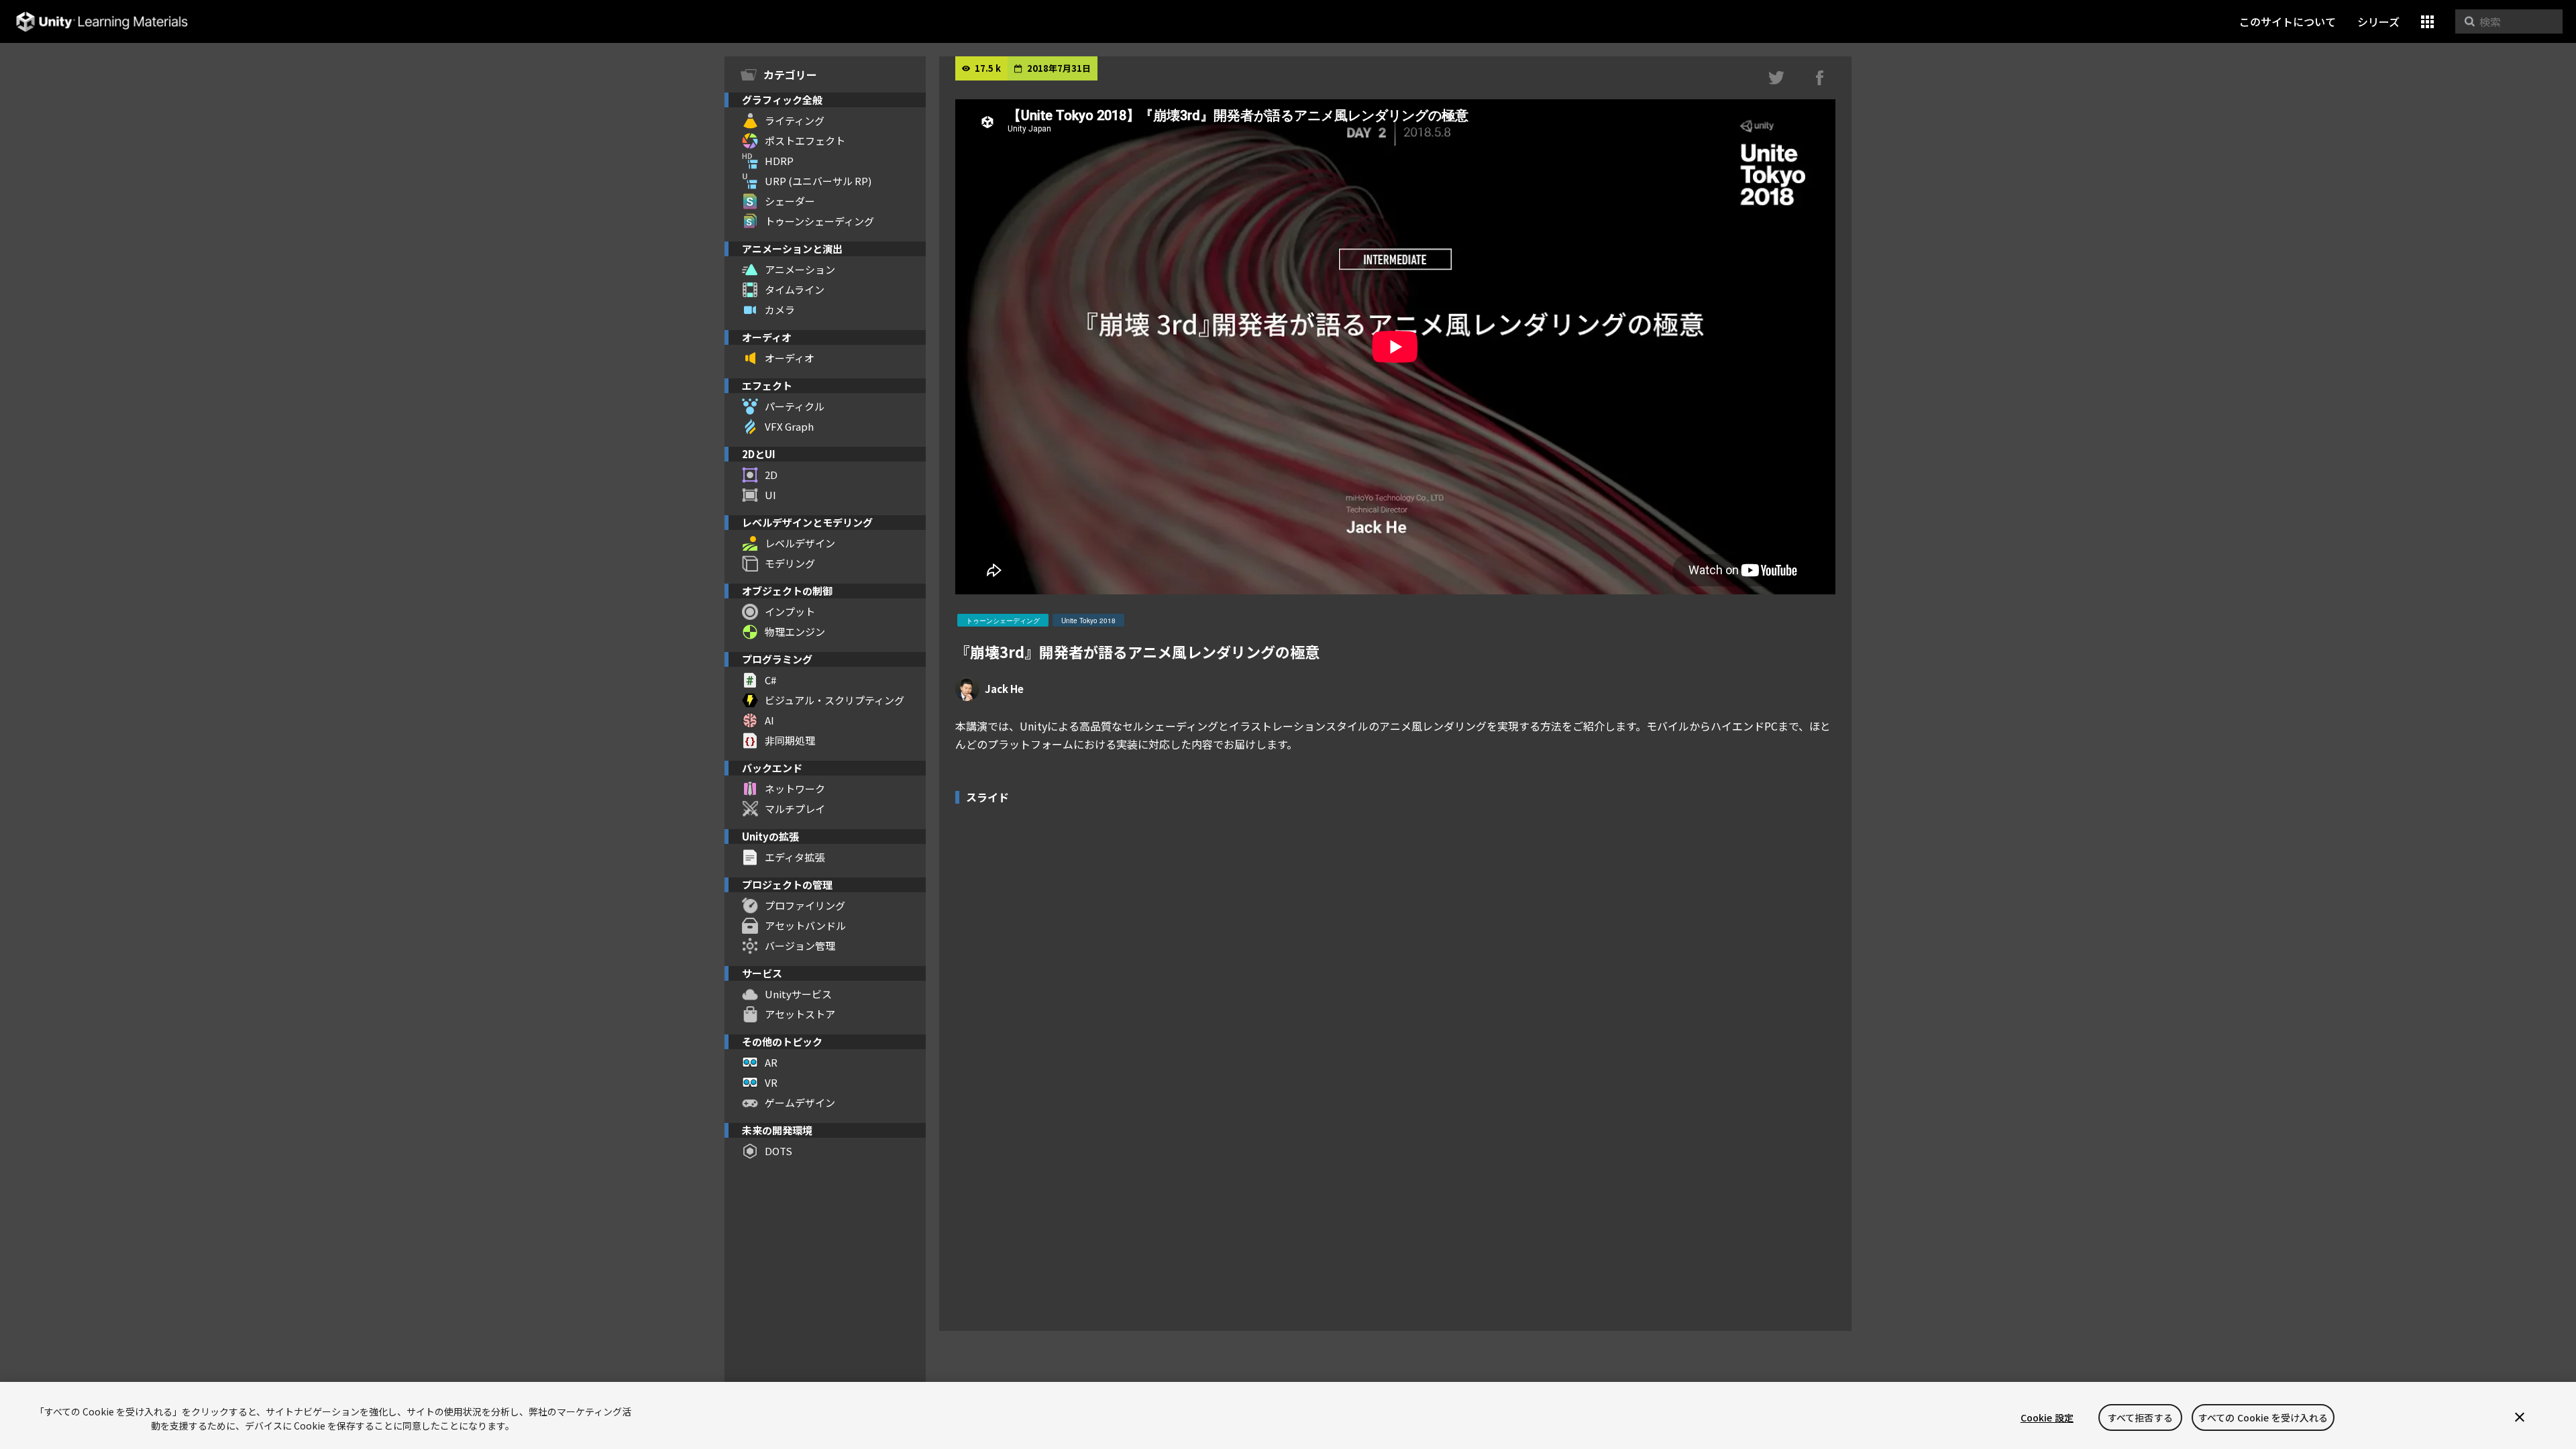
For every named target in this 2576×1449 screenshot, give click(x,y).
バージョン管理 (800, 946)
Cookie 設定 (2047, 1417)
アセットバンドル (805, 925)
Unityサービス (798, 994)
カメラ (780, 310)
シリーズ (2378, 21)
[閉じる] (2520, 1417)
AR (771, 1062)
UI (770, 495)
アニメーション (800, 269)
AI (769, 720)
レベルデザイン (800, 543)
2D (771, 475)
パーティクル (795, 406)
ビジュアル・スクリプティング (835, 700)
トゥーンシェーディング (819, 221)
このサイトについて (2288, 21)
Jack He (1004, 689)
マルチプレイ (795, 809)
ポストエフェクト (805, 141)
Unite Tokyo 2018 (1088, 621)
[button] (2427, 22)
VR (771, 1082)
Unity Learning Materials (102, 22)
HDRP (779, 161)
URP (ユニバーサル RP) (818, 181)
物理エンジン (795, 632)
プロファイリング (805, 905)
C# (770, 680)
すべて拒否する (2140, 1417)
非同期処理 (790, 740)
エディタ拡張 (795, 857)
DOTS (779, 1151)
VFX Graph (789, 426)
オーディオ (790, 358)
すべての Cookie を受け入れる (2263, 1417)
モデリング (790, 563)
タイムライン (795, 289)
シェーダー (790, 201)
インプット (790, 611)
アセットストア (800, 1014)
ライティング (795, 120)
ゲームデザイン (800, 1103)
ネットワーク (795, 789)
